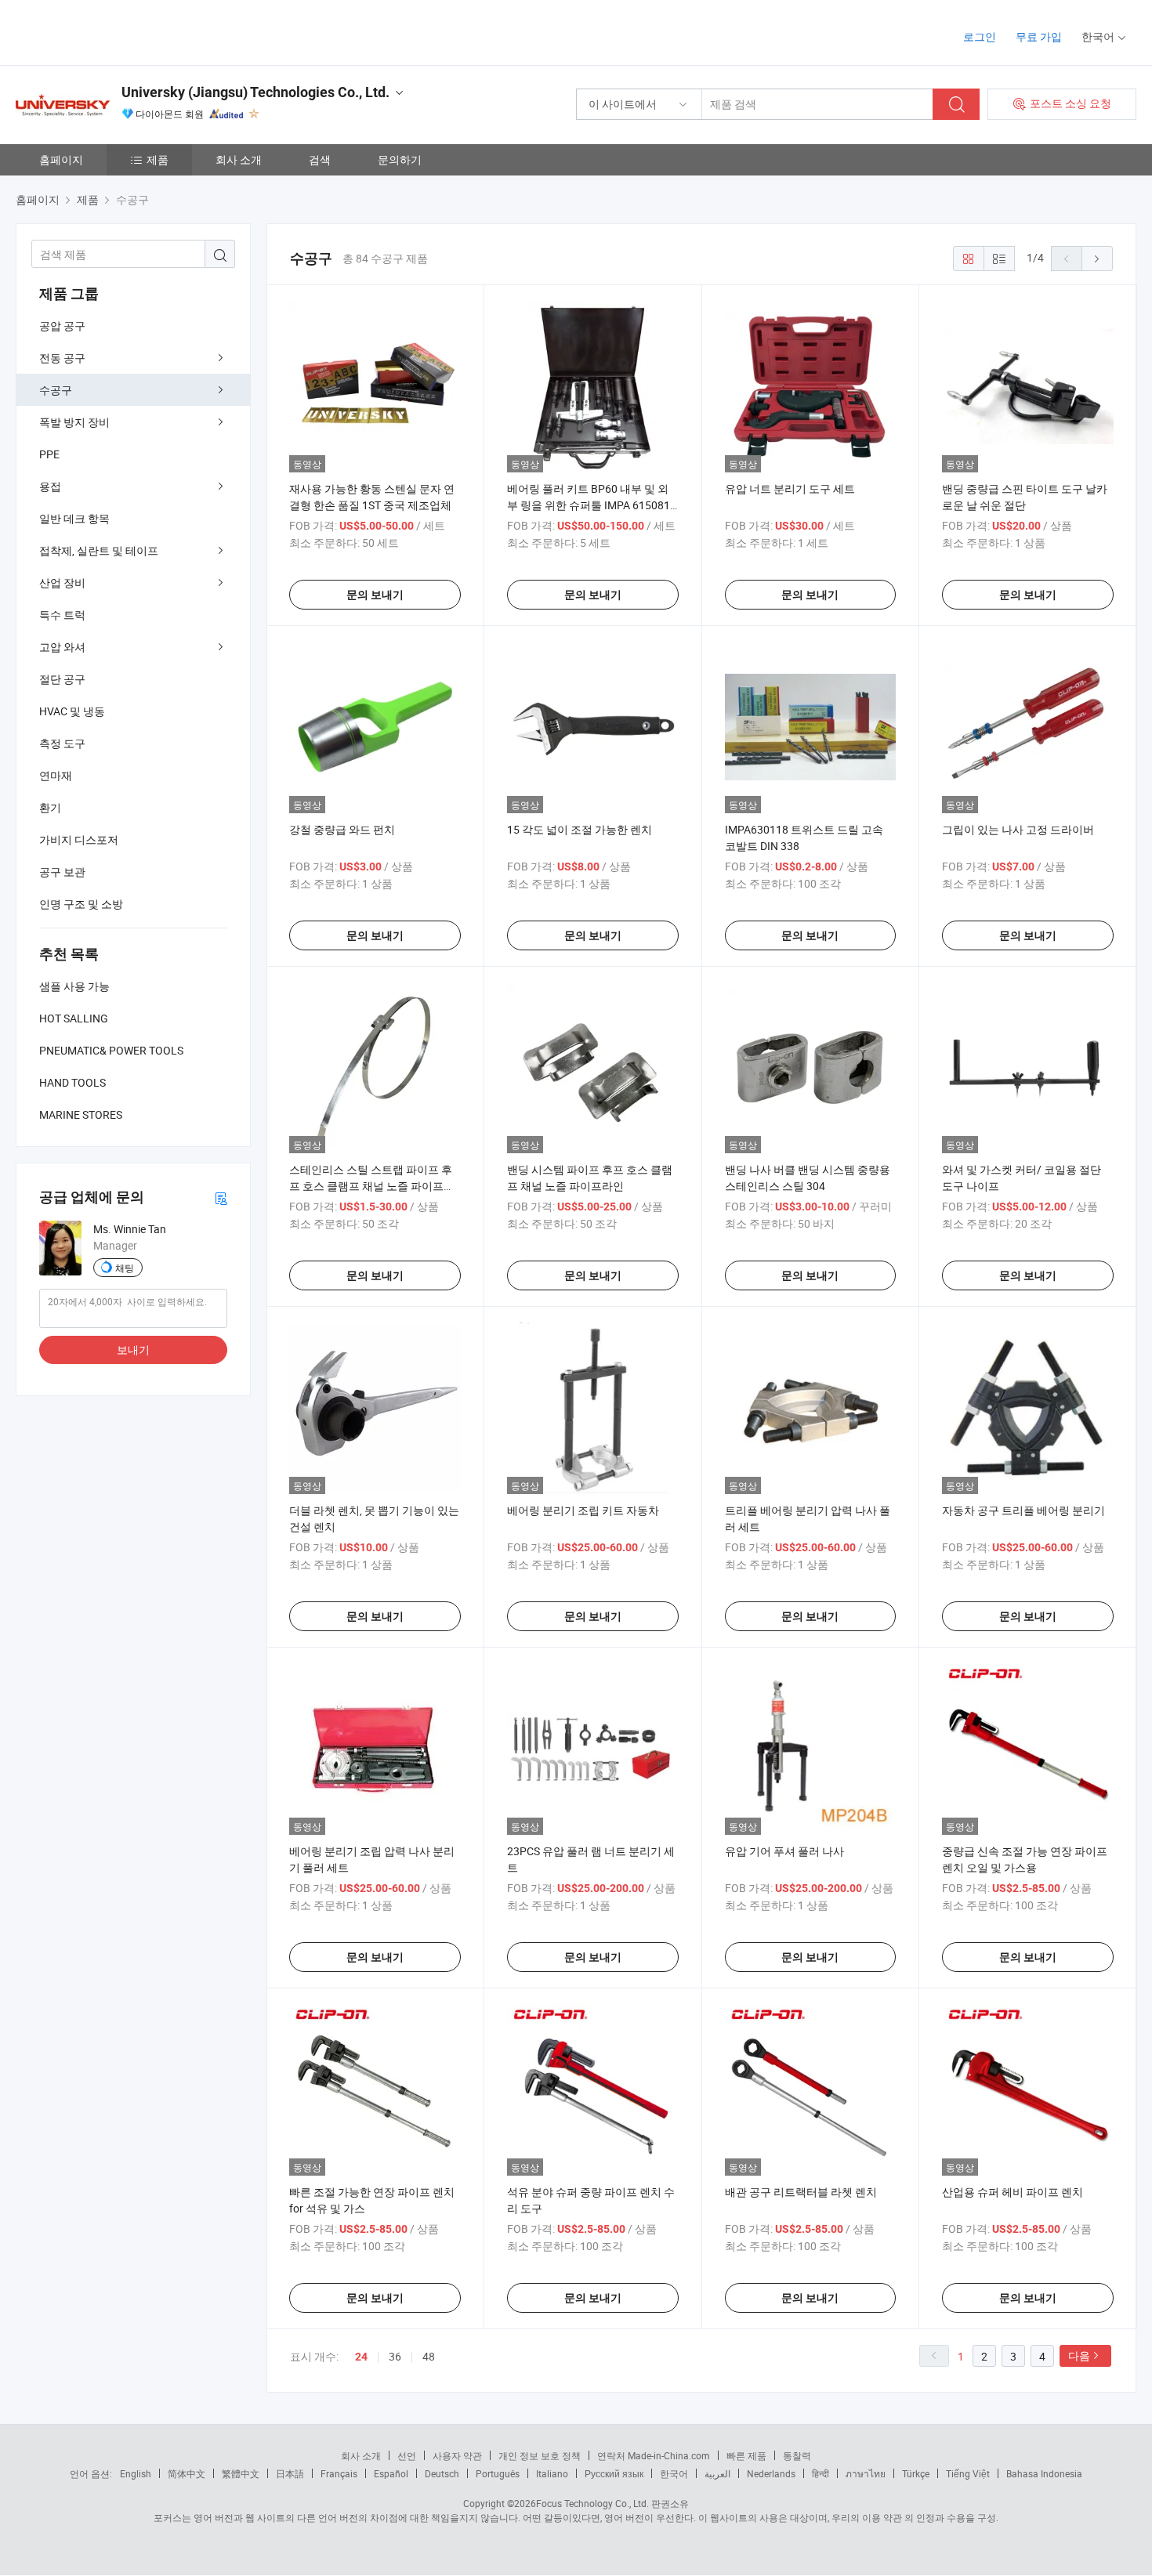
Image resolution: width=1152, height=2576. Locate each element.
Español (391, 2473)
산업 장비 (62, 582)
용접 (50, 486)
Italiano (552, 2473)
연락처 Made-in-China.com (654, 2455)
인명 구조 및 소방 (81, 904)
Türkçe (916, 2473)
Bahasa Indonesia (1044, 2473)
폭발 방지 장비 (74, 422)
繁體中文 (241, 2473)
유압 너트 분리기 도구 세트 (790, 488)
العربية (717, 2473)
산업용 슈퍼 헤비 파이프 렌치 (1013, 2192)
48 (429, 2356)
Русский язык (614, 2473)
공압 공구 (62, 326)
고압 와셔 (62, 647)
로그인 (980, 36)
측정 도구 (62, 743)
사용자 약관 (457, 2455)
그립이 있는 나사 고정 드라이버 (1018, 829)
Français (339, 2473)
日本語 (290, 2473)
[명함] (221, 1198)
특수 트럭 (62, 615)
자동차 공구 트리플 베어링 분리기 (1023, 1510)
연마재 (56, 775)
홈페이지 (61, 159)
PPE (49, 454)
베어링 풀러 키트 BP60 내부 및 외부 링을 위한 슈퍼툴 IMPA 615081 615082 (589, 505)
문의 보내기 (375, 595)
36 (395, 2356)
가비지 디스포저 (79, 839)
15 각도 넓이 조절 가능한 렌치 (580, 829)
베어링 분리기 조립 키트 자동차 (583, 1510)
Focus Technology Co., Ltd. (592, 2503)
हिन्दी (821, 2473)
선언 (407, 2455)
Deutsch (442, 2473)
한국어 (674, 2473)
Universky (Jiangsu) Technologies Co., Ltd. (255, 92)
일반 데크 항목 (74, 518)
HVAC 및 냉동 (72, 711)
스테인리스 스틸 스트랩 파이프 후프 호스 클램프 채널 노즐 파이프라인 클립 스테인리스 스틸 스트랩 (372, 1186)
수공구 (56, 390)
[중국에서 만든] (116, 31)
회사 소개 (239, 159)
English (136, 2473)
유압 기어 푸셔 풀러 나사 (784, 1851)
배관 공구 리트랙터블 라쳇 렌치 (801, 2192)
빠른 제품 (746, 2455)
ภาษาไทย (866, 2473)
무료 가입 (1039, 36)
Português (498, 2473)
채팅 (125, 1268)
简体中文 (187, 2473)
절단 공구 (62, 679)
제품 (158, 159)
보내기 (133, 1350)
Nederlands (771, 2473)
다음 (1079, 2355)
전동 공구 (62, 358)
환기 (50, 807)
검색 (320, 159)
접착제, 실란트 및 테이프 (99, 550)
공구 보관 (62, 872)
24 (361, 2357)
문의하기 (400, 159)
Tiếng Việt (968, 2473)
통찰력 (797, 2455)
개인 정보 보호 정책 (540, 2455)
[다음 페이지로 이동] (1097, 259)
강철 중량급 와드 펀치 (342, 829)
